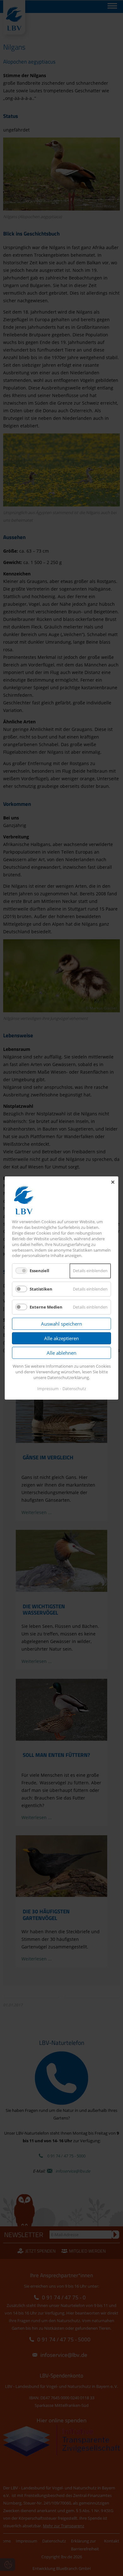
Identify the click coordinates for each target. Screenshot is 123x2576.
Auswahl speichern (61, 1324)
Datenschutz (74, 1389)
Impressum (48, 1389)
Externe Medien (46, 1307)
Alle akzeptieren (61, 1338)
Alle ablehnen (61, 1353)
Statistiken (41, 1289)
